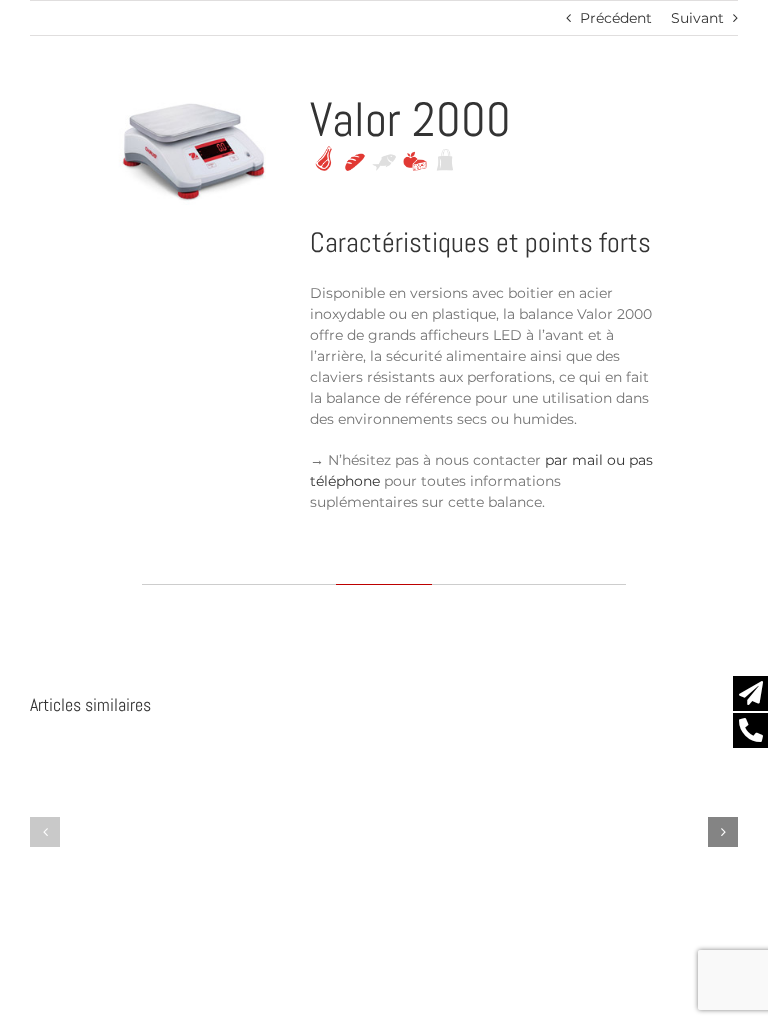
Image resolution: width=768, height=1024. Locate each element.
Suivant (697, 18)
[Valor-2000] (194, 103)
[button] (45, 832)
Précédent (616, 18)
